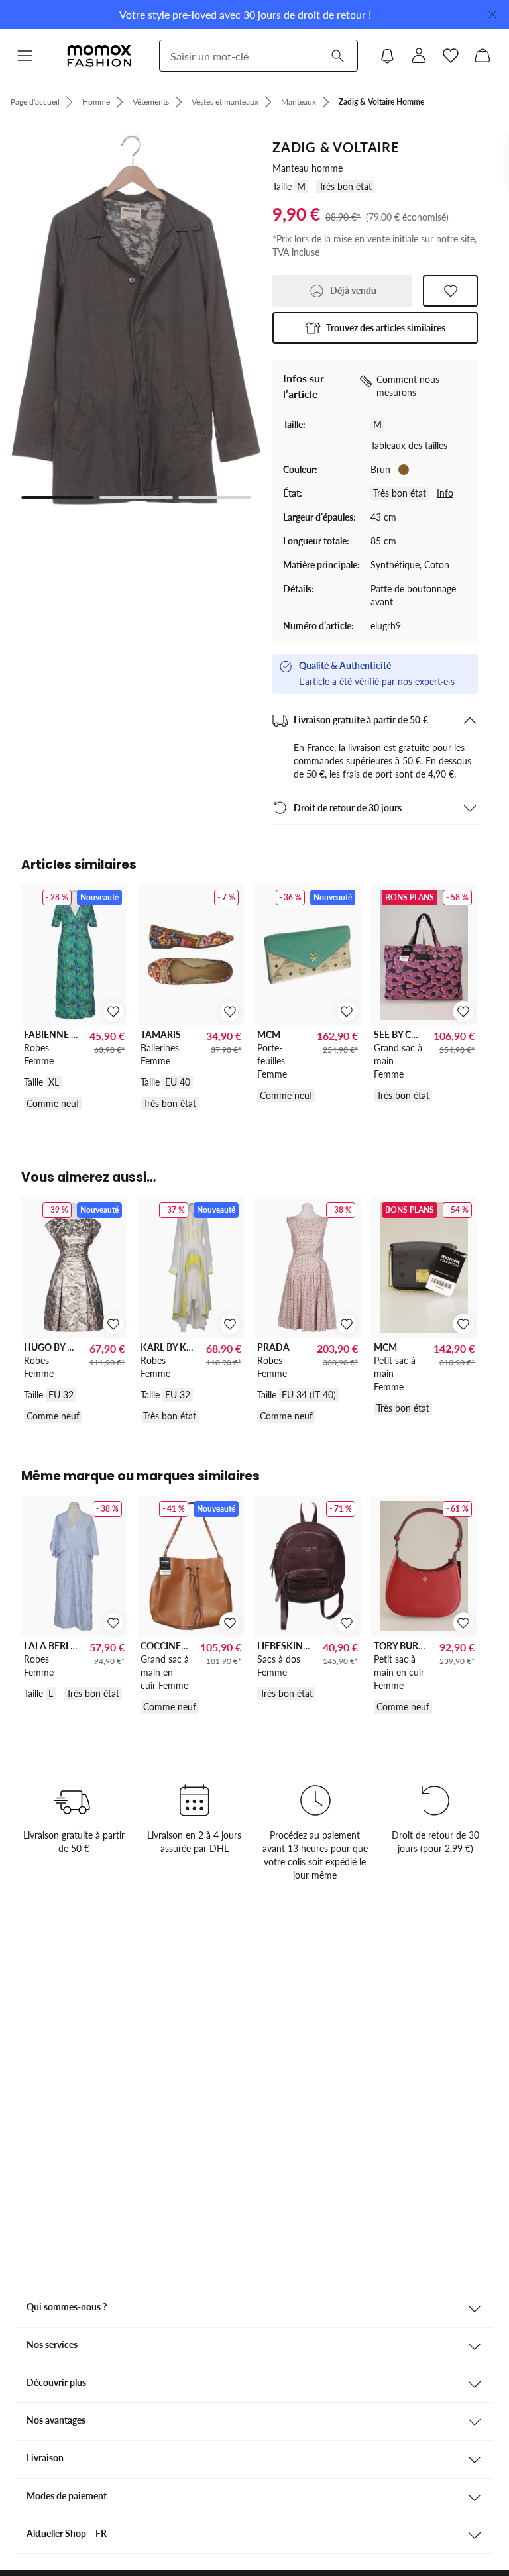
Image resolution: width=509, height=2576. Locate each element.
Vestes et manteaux (225, 102)
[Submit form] (337, 56)
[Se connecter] (419, 56)
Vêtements (151, 102)
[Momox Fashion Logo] (99, 56)
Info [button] (445, 493)
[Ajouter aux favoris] (450, 291)
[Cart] (482, 56)
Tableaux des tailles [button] (409, 445)
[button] (25, 56)
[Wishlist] (451, 56)
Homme (96, 102)
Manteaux (299, 102)
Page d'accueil (35, 102)
